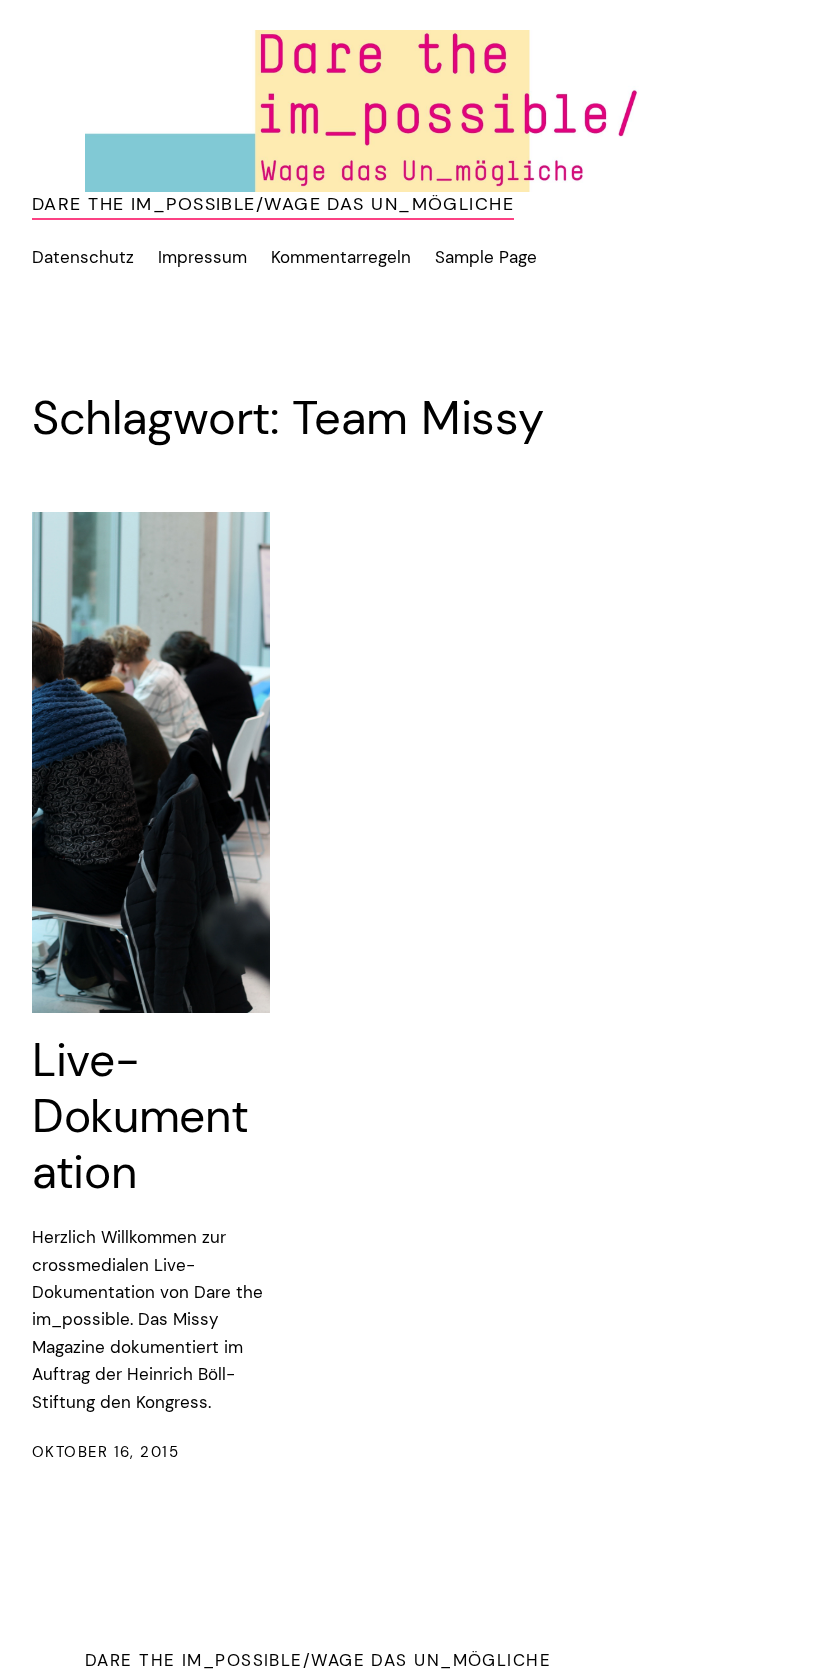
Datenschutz (83, 257)
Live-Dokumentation (140, 1116)
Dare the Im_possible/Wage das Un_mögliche (273, 204)
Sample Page (486, 257)
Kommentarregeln (341, 257)
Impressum (202, 257)
